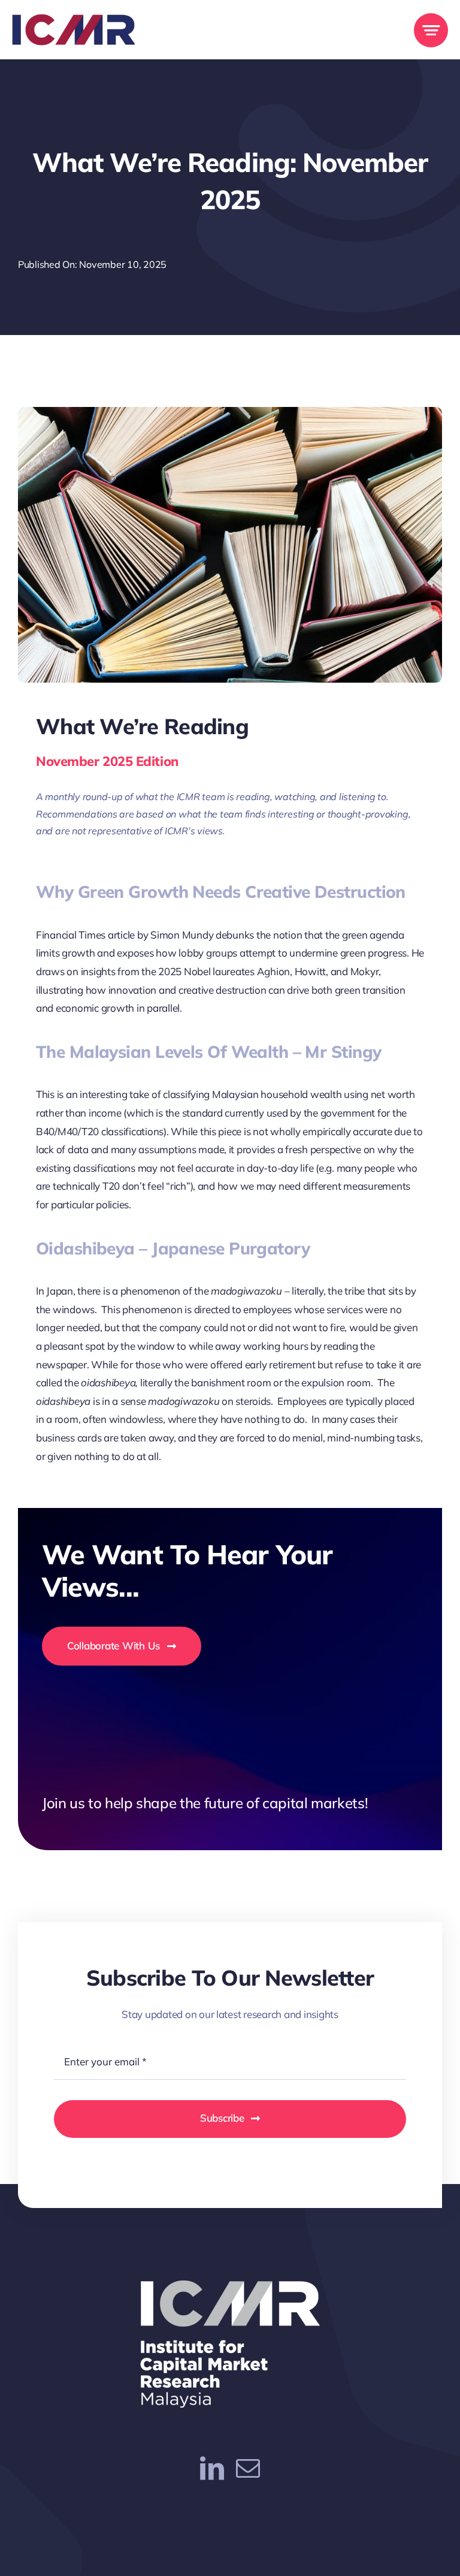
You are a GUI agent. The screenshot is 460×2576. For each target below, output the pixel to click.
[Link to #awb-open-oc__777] (431, 30)
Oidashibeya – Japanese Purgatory (173, 1248)
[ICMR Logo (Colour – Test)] (73, 19)
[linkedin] (212, 2468)
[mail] (248, 2468)
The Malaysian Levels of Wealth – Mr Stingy (208, 1052)
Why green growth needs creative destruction (221, 892)
